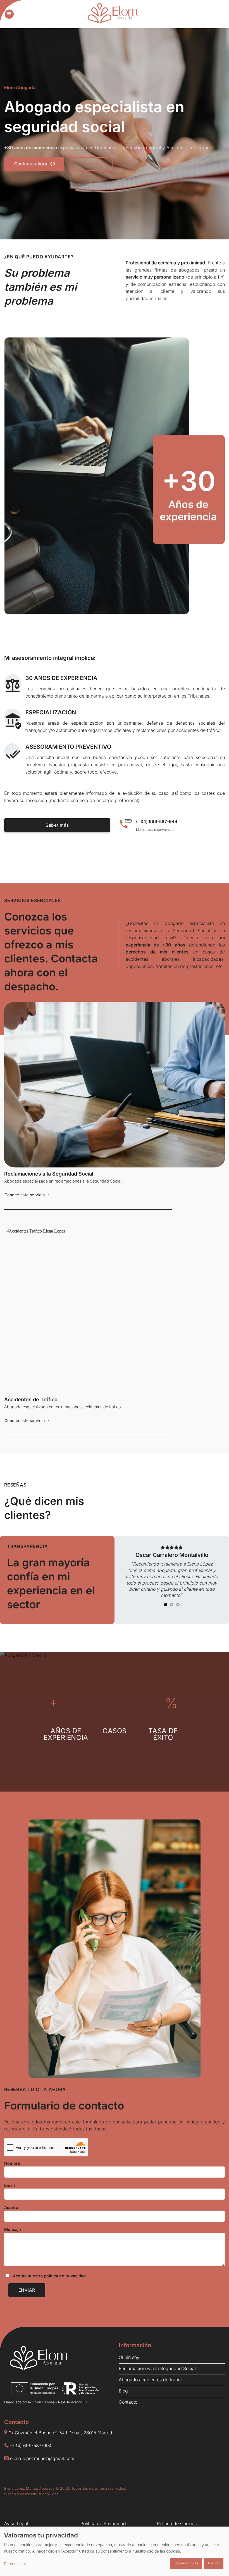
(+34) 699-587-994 (31, 2446)
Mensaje (13, 2229)
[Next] (213, 1574)
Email (9, 2185)
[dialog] (115, 2551)
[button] (9, 14)
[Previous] (130, 1574)
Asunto (11, 2207)
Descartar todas (186, 2563)
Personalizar (15, 2564)
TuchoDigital (49, 2494)
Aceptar (214, 2563)
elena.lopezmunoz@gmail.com (42, 2458)
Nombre (12, 2163)
